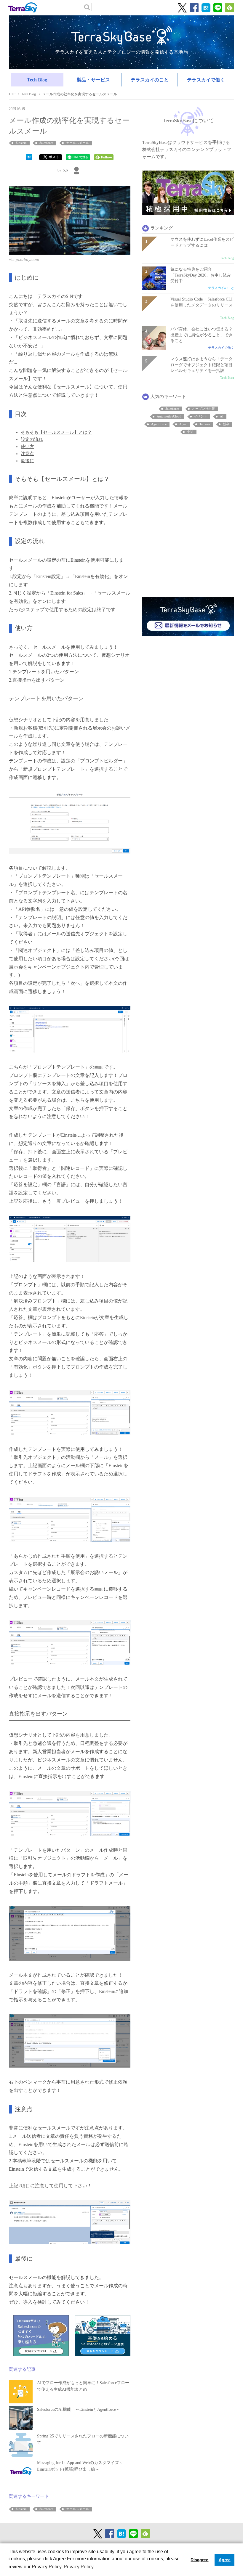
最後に (27, 461)
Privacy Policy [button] (79, 2567)
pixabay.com (27, 259)
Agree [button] (225, 2560)
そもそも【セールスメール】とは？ (56, 432)
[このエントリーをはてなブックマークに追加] (29, 157)
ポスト (54, 157)
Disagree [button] (199, 2560)
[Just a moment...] (70, 220)
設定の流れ (32, 439)
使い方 (27, 447)
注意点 (27, 454)
